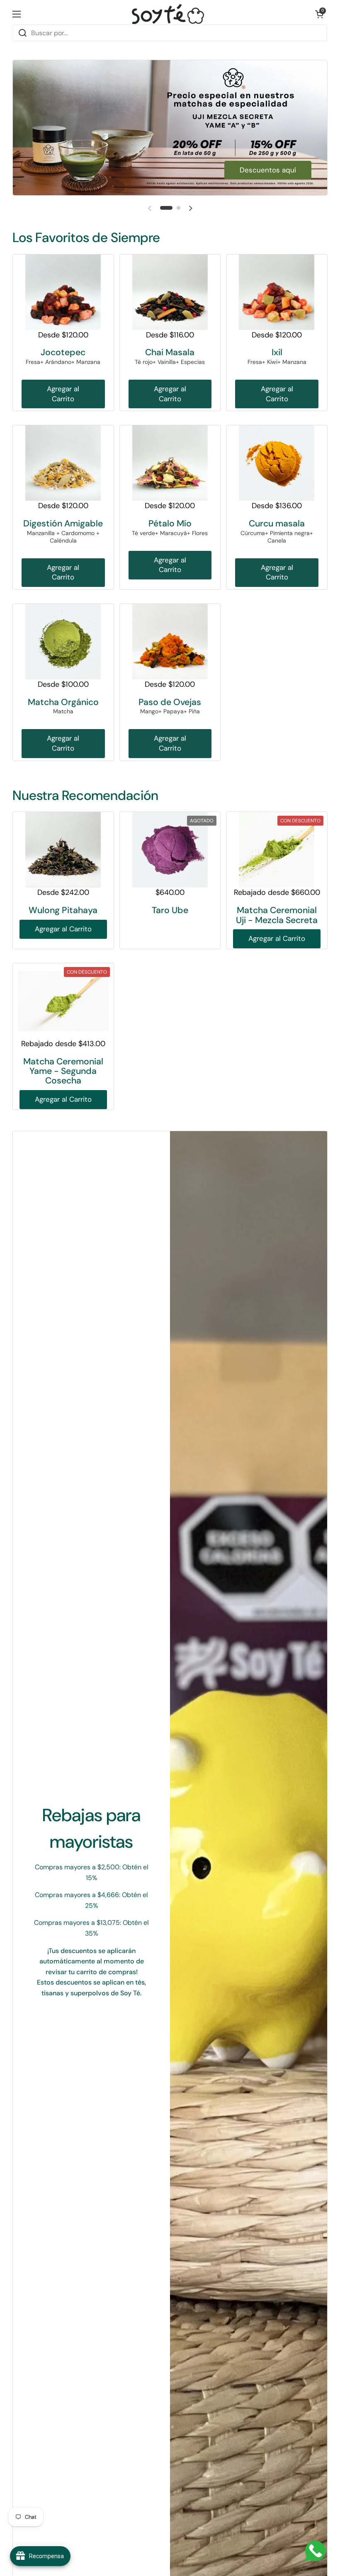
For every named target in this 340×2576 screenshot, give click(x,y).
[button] (319, 14)
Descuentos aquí (268, 170)
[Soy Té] (168, 14)
